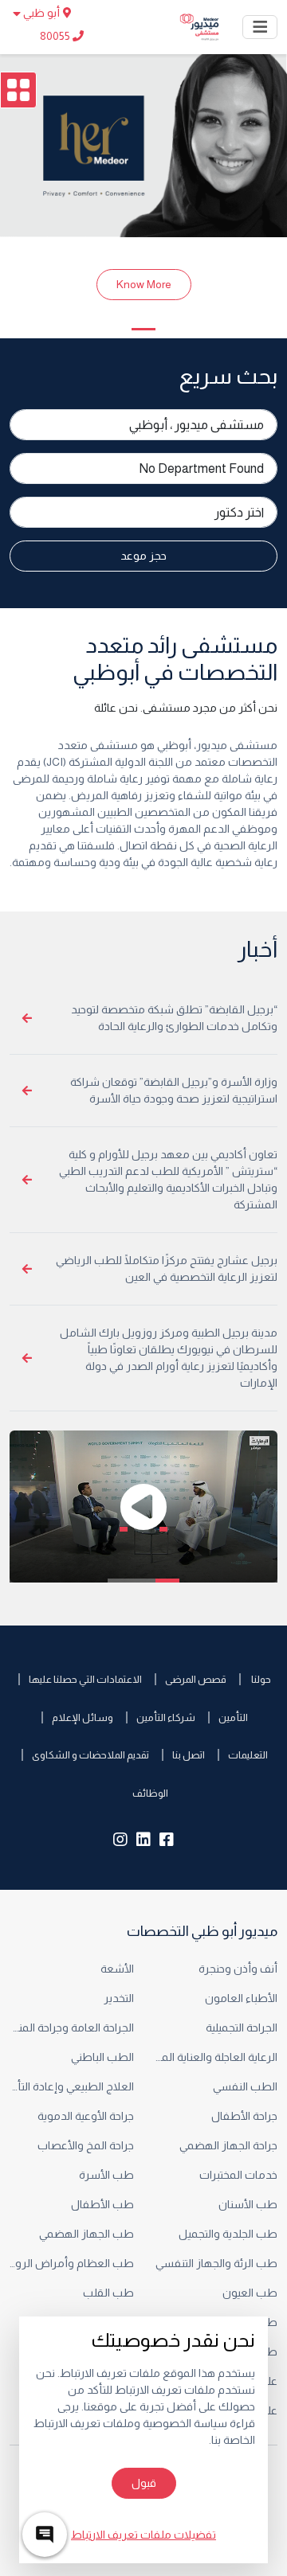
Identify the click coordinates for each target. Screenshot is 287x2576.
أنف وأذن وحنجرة (238, 1969)
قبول (144, 2483)
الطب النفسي (244, 2086)
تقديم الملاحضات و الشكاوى (90, 1755)
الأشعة (116, 1969)
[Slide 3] (115, 329)
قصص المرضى (196, 1679)
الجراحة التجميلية (240, 2028)
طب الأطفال (102, 2204)
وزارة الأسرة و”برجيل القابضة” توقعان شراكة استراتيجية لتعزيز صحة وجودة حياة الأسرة (174, 1090)
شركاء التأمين (166, 1717)
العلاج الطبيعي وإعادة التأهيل (72, 2086)
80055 (56, 36)
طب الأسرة (106, 2175)
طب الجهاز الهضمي (86, 2234)
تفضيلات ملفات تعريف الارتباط (143, 2535)
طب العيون (249, 2293)
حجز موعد (143, 556)
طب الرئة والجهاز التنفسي (216, 2263)
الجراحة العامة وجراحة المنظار (72, 2028)
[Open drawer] (18, 90)
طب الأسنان (247, 2204)
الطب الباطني (101, 2057)
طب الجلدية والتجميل (228, 2234)
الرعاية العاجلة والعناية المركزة (215, 2057)
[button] (143, 1507)
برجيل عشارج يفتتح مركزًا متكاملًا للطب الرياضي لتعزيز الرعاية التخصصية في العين (167, 1268)
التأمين (233, 1717)
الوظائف (150, 1793)
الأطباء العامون (241, 1998)
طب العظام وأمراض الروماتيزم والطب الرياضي (72, 2263)
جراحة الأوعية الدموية (86, 2116)
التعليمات (248, 1755)
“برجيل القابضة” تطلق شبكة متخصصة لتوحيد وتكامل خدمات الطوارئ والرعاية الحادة (174, 1018)
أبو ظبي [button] (41, 13)
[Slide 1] (172, 329)
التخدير (119, 1998)
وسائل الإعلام (83, 1717)
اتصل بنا (189, 1755)
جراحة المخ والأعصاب (86, 2145)
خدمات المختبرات (238, 2175)
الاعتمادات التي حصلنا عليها (85, 1679)
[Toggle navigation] (260, 27)
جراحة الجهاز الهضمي (228, 2145)
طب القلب (108, 2293)
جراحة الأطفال (244, 2116)
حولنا (260, 1679)
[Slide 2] (143, 329)
